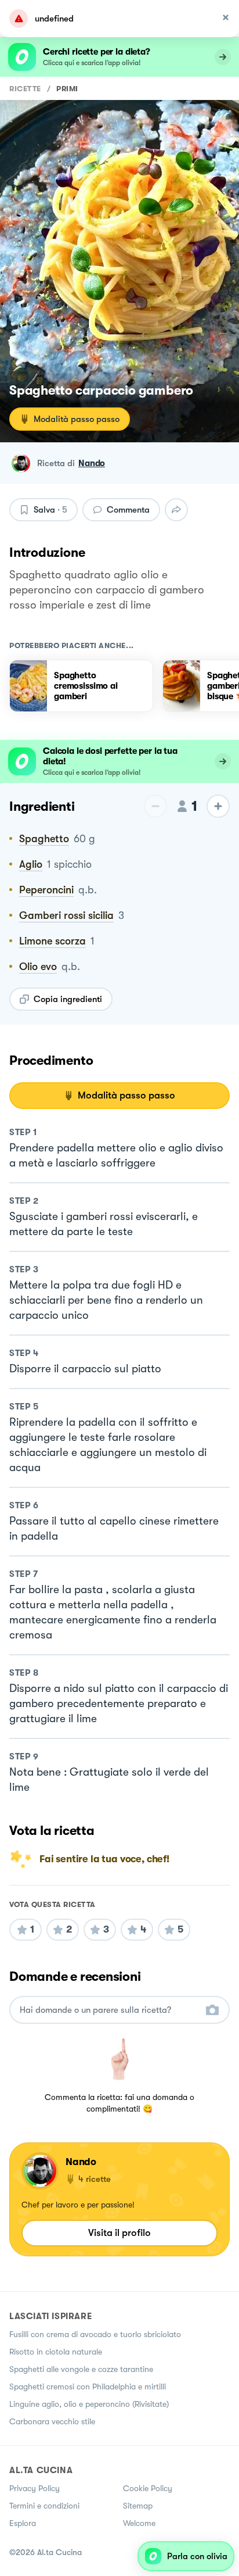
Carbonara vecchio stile (52, 2421)
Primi (67, 89)
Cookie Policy (148, 2488)
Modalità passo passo (77, 419)
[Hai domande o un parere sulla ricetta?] (109, 2010)
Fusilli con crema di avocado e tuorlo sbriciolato (95, 2334)
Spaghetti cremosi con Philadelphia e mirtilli (88, 2387)
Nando (92, 463)
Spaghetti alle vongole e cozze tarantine (81, 2369)
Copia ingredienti (68, 999)
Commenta (128, 510)
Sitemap (138, 2506)
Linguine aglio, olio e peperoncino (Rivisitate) (89, 2404)
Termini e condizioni (44, 2506)
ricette (25, 89)
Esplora (23, 2523)
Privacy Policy (35, 2488)
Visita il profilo (119, 2233)
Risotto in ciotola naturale (56, 2352)
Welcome (139, 2523)
